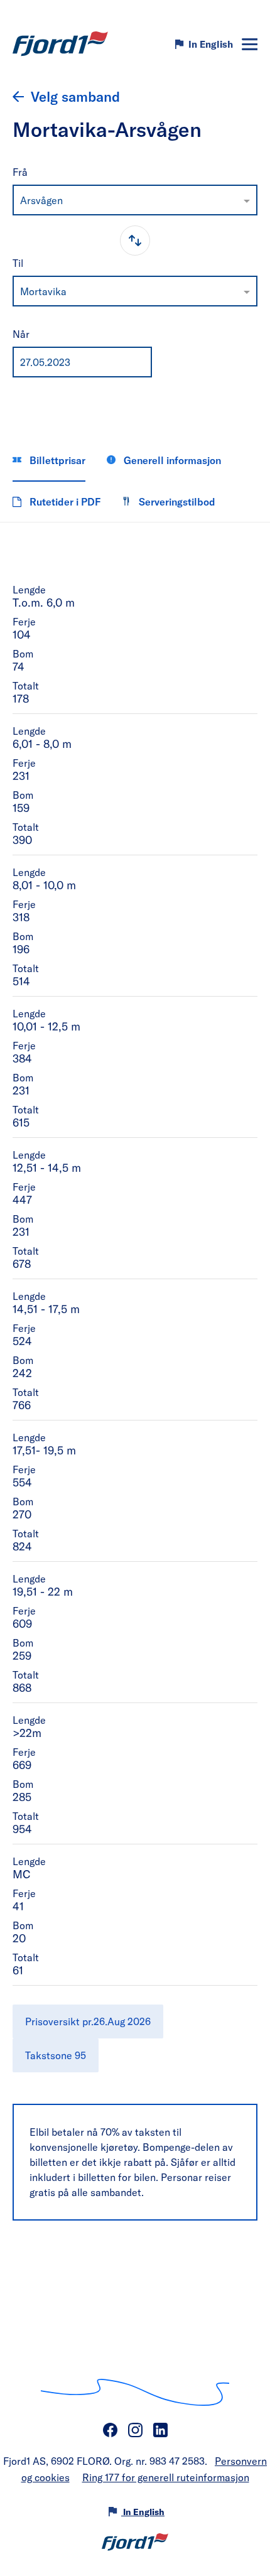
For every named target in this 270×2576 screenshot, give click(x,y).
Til (18, 263)
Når (21, 334)
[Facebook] (110, 2430)
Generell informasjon (171, 460)
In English (211, 44)
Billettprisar (56, 460)
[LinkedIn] (160, 2430)
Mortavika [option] (43, 291)
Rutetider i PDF (64, 501)
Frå (20, 172)
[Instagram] (135, 2430)
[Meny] (250, 44)
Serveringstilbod (176, 501)
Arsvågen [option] (41, 200)
